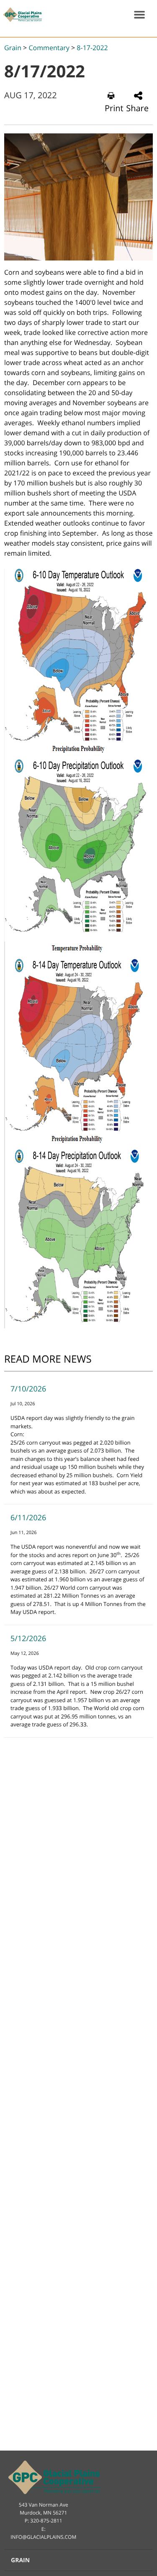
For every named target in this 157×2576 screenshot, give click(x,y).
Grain (13, 48)
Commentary (49, 48)
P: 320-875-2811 (44, 2521)
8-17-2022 (92, 48)
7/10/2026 (28, 1389)
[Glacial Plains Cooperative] (21, 15)
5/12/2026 (28, 1639)
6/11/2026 (28, 1518)
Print (114, 108)
